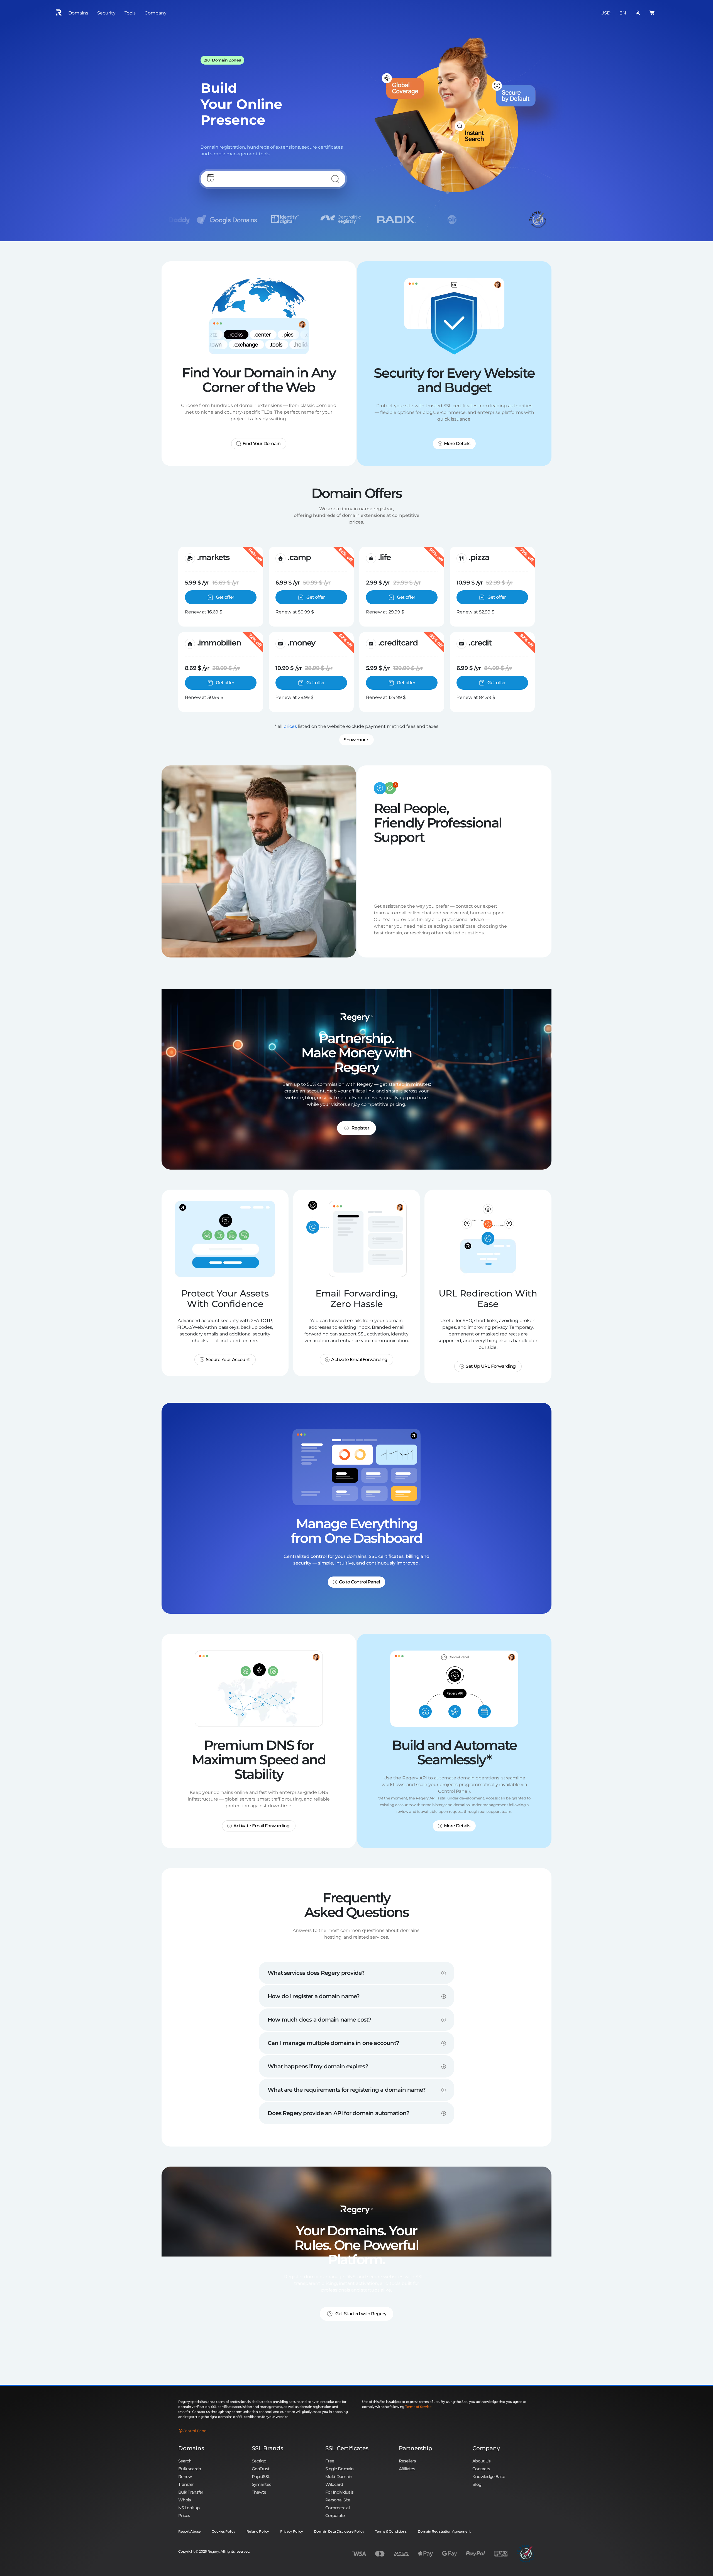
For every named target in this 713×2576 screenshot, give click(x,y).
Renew (185, 2476)
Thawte (259, 2492)
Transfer (186, 2484)
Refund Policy (258, 2531)
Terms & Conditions (391, 2531)
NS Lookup (189, 2508)
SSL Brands (268, 2448)
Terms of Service (418, 2407)
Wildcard (334, 2484)
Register (360, 1128)
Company (486, 2448)
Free (330, 2461)
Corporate (335, 2515)
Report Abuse (189, 2531)
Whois (185, 2500)
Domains (191, 2448)
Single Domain (340, 2469)
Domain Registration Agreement (444, 2531)
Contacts (481, 2469)
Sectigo (259, 2461)
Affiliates (407, 2469)
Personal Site (338, 2500)
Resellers (407, 2461)
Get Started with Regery (361, 2314)
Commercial (337, 2508)
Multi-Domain (339, 2476)
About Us (481, 2461)
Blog (477, 2484)
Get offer (225, 597)
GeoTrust (261, 2469)
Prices (184, 2515)
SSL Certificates (347, 2448)
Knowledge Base (489, 2476)
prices (290, 726)
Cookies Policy (224, 2531)
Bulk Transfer (191, 2492)
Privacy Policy (292, 2531)
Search (185, 2461)
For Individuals (339, 2492)
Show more (356, 740)
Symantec (262, 2484)
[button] (356, 1971)
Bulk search (190, 2469)
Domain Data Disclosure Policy (339, 2531)
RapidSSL (261, 2476)
